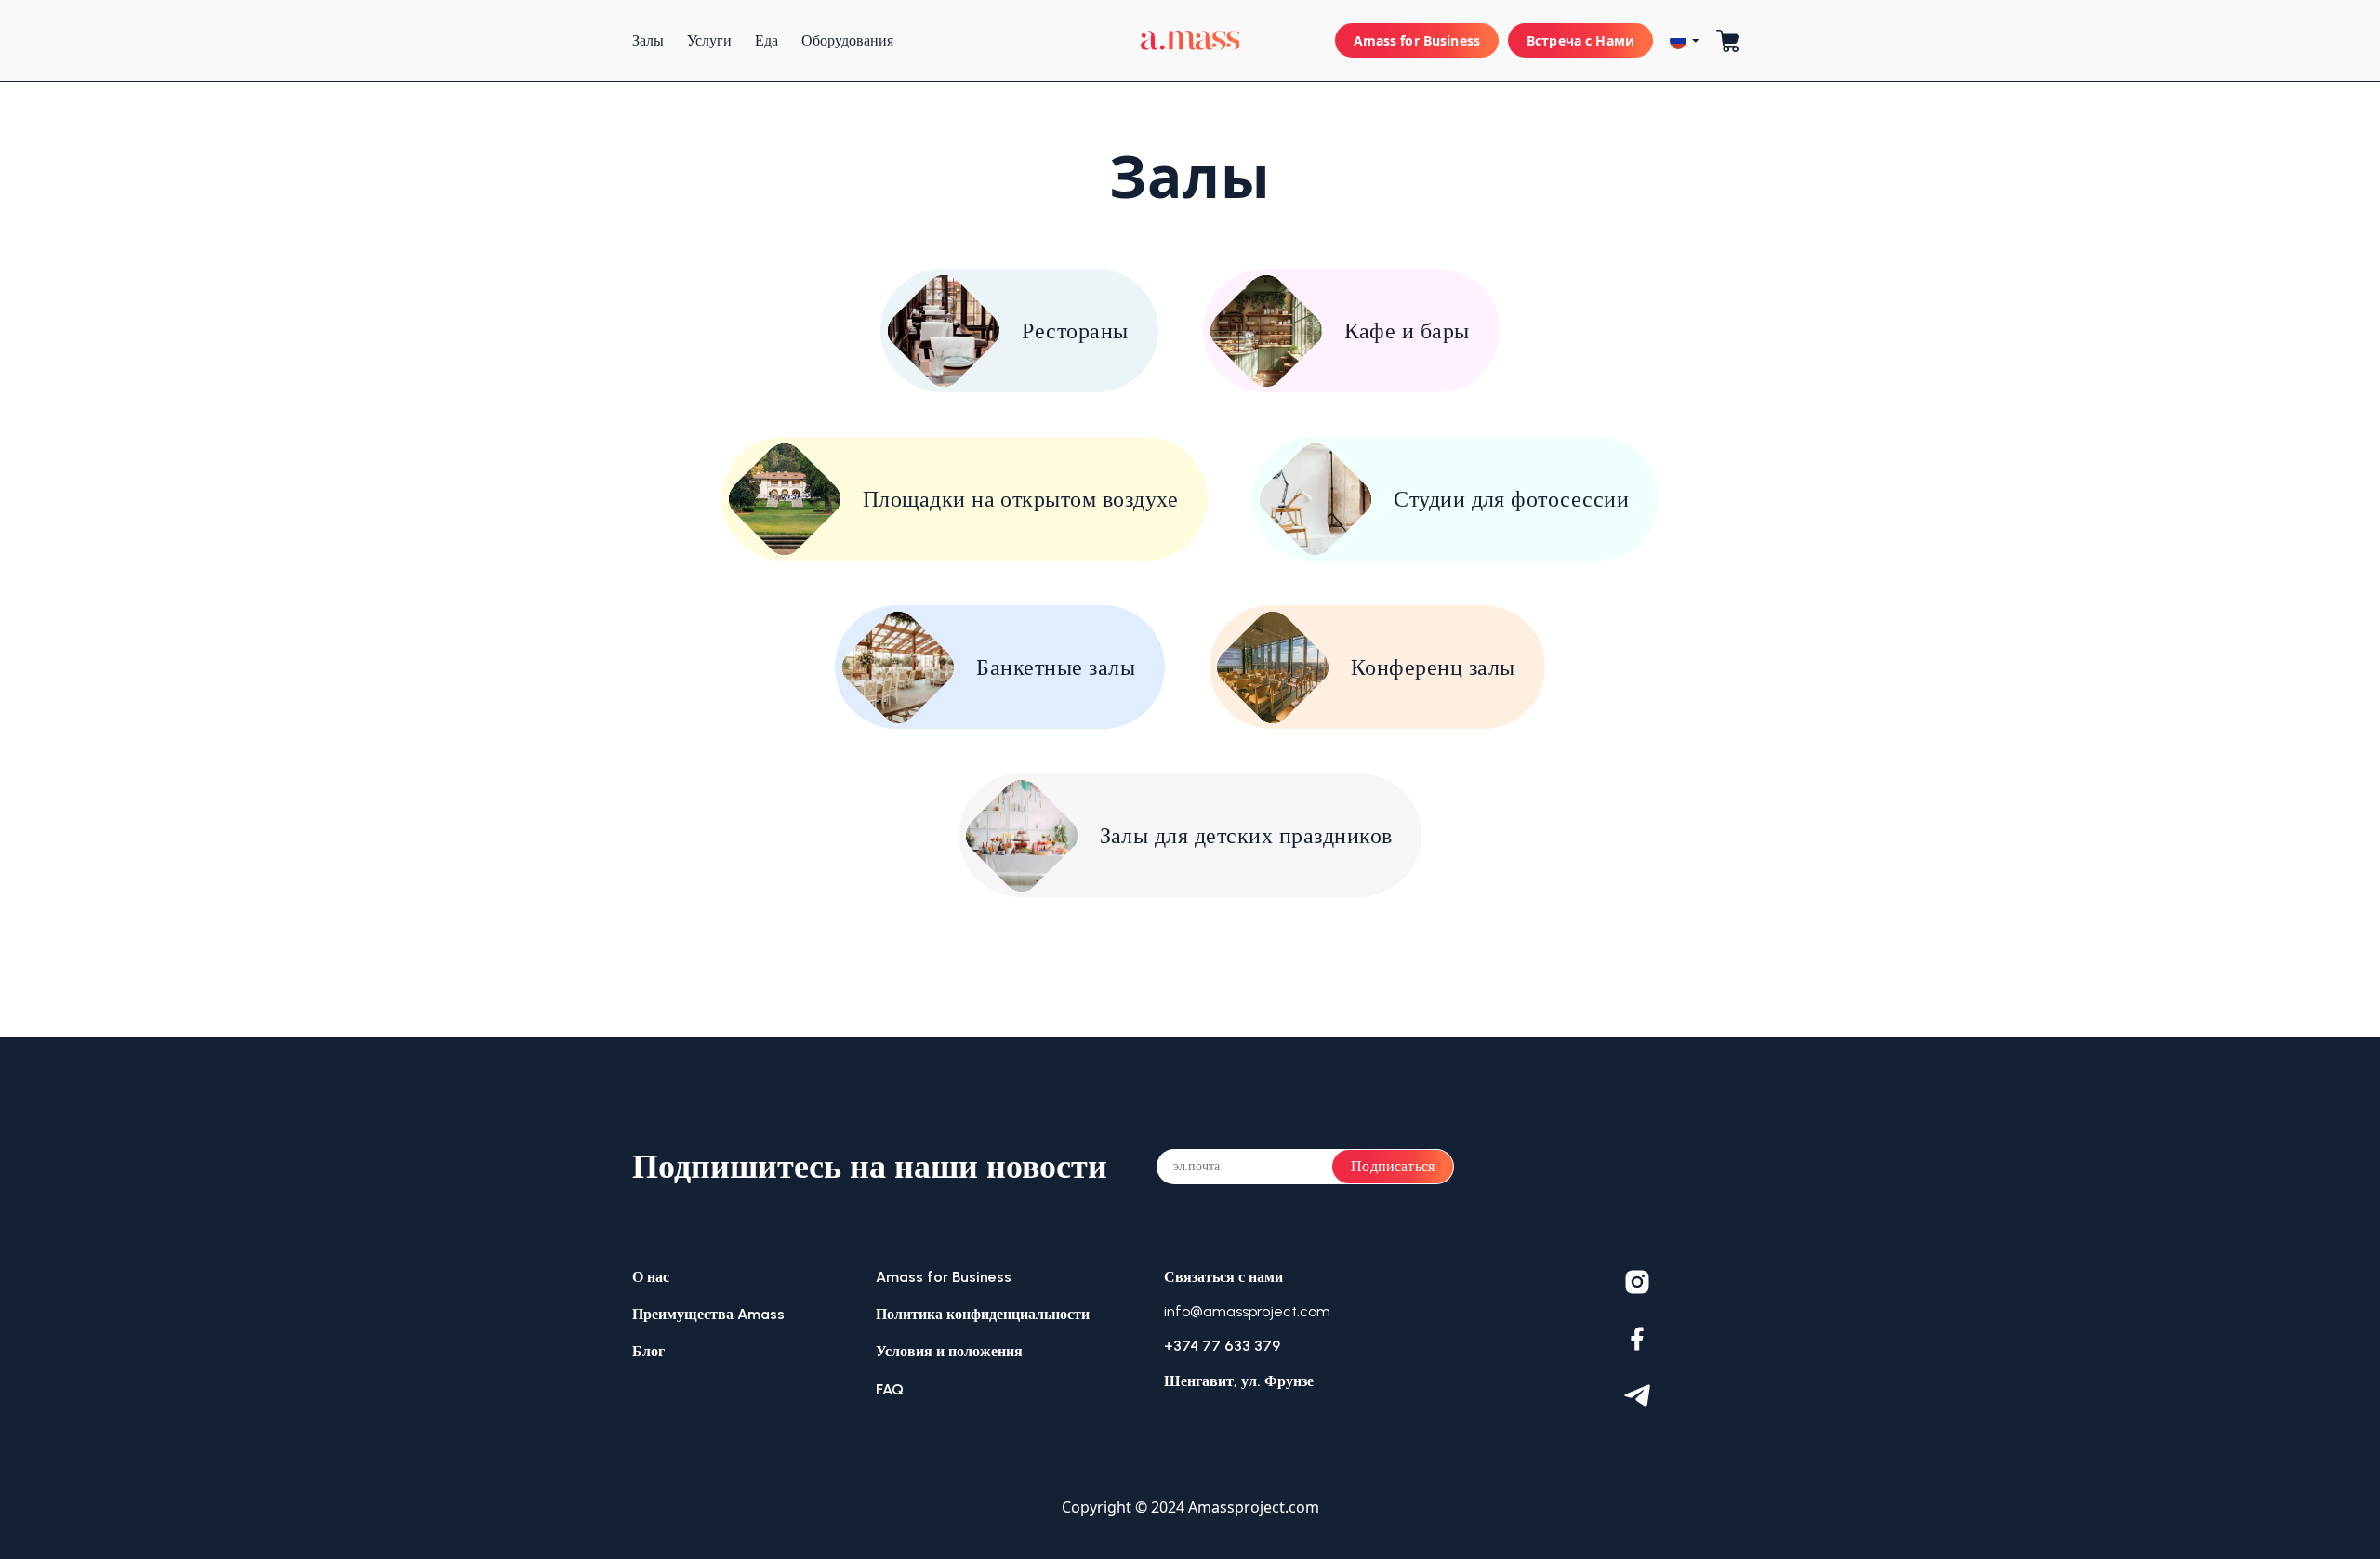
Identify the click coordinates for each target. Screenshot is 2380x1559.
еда (767, 40)
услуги (709, 40)
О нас (651, 1277)
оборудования (847, 40)
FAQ (890, 1389)
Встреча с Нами (1580, 40)
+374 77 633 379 (1222, 1346)
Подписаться (1393, 1166)
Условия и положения (949, 1351)
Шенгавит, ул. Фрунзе (1239, 1381)
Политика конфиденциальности (983, 1314)
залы (648, 40)
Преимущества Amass (708, 1314)
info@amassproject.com (1247, 1311)
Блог (648, 1351)
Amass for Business (1417, 40)
